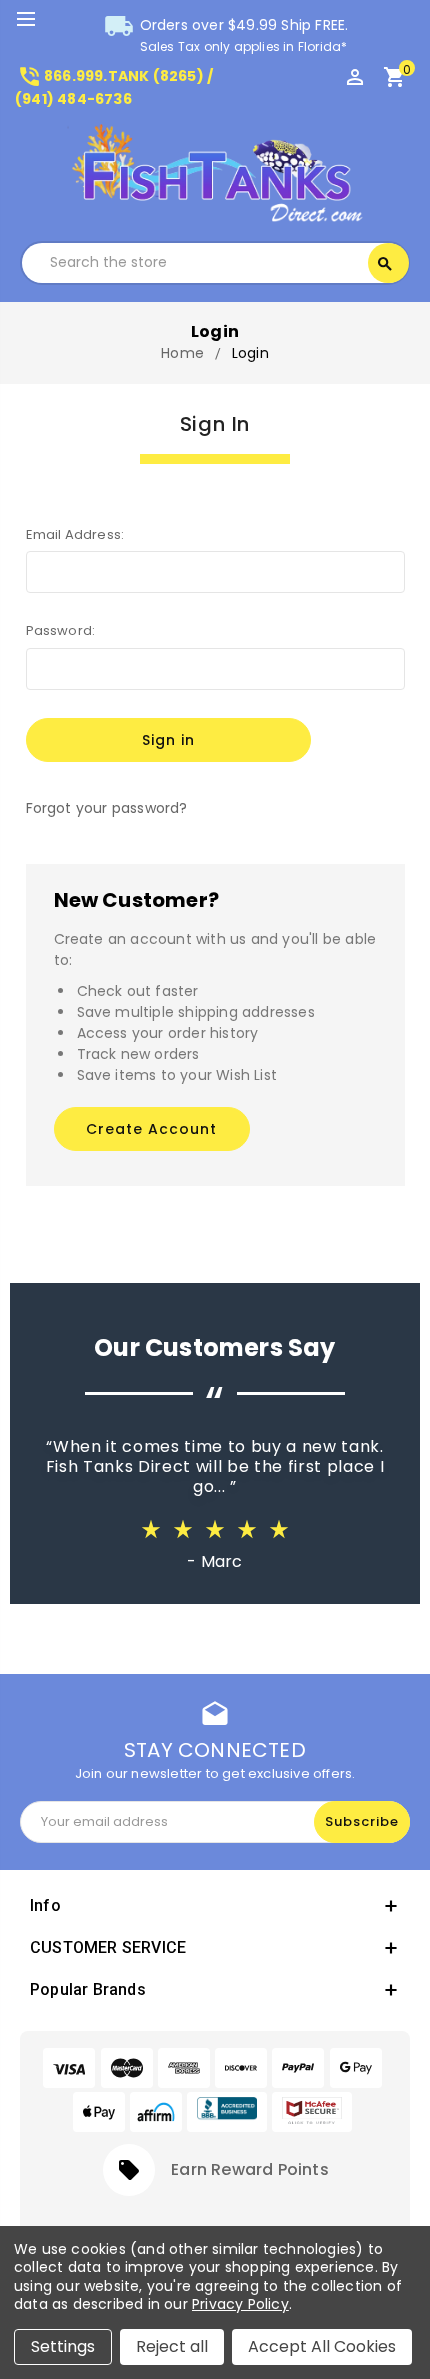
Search (385, 264)
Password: (61, 630)
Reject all (172, 2346)
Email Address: (75, 534)
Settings (63, 2346)
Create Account (151, 1129)
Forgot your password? (107, 808)
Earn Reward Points (250, 2169)
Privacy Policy (240, 2304)
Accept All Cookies (322, 2346)
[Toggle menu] (35, 20)
